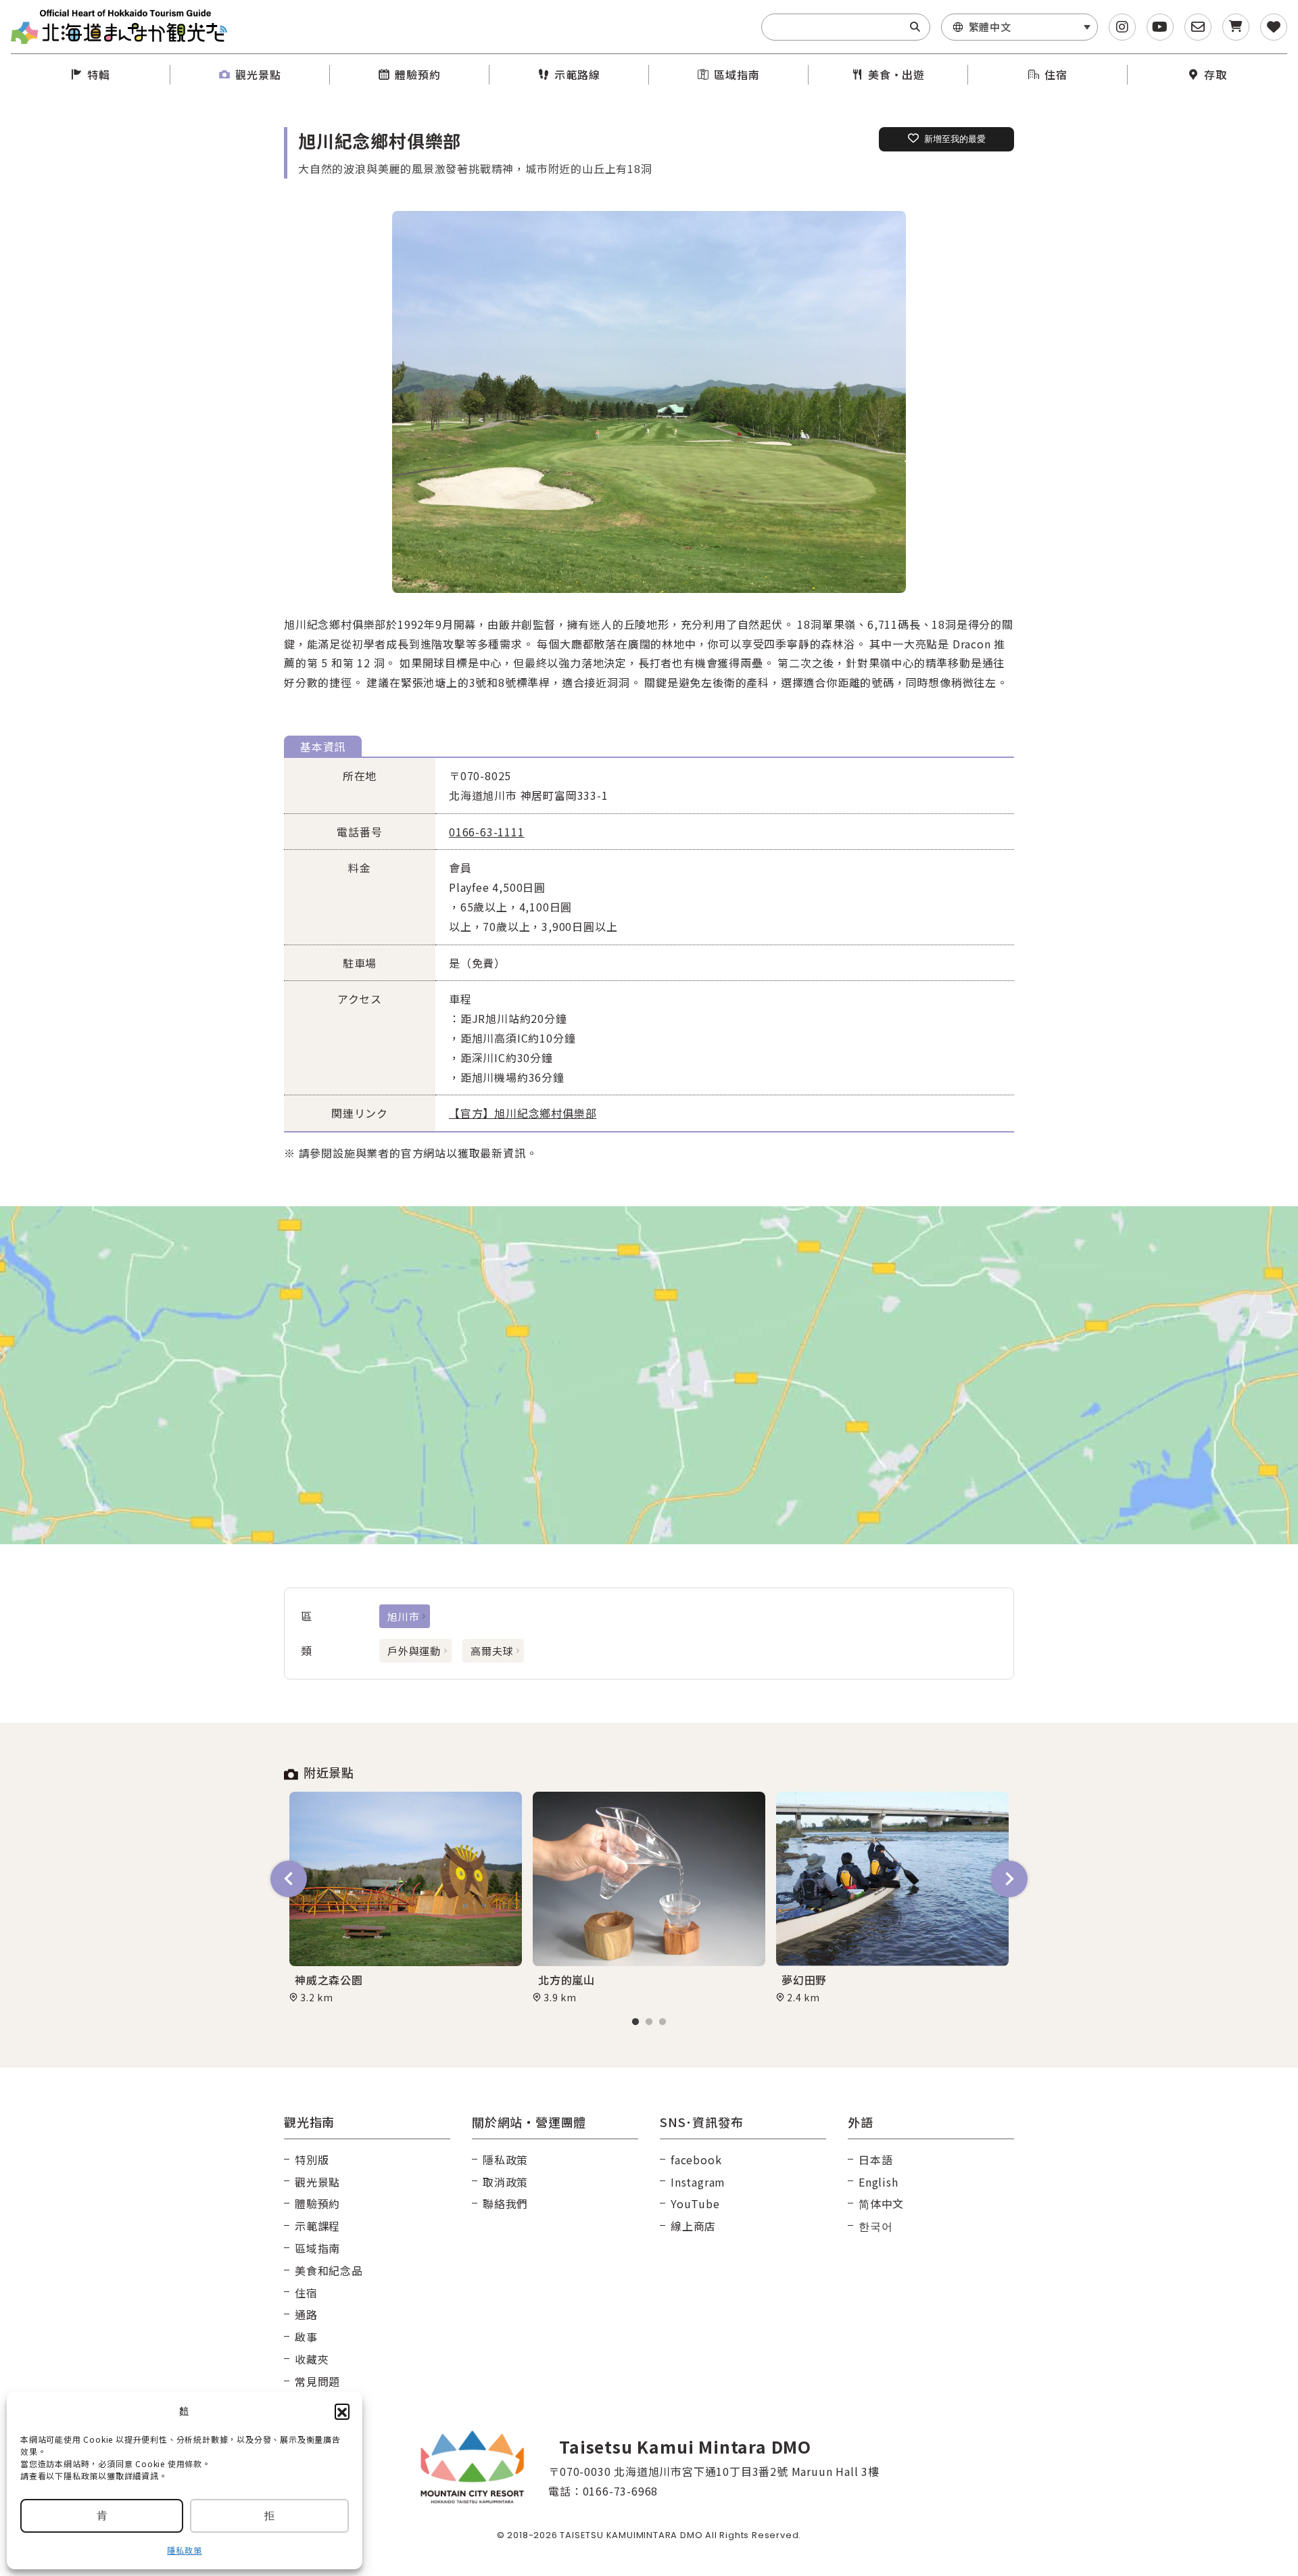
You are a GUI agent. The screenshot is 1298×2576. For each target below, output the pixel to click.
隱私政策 (184, 2550)
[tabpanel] (406, 1898)
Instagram (698, 2182)
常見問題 (317, 2381)
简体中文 (881, 2203)
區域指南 (737, 74)
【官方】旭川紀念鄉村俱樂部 (523, 1113)
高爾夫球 (492, 1651)
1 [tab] (635, 2022)
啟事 (306, 2337)
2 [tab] (649, 2022)
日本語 (875, 2160)
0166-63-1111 (487, 832)
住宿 (1056, 74)
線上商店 (693, 2226)
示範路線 (577, 74)
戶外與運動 (414, 1651)
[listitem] (649, 402)
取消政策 (505, 2182)
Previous (289, 1879)
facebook (696, 2160)
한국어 (875, 2226)
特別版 (312, 2160)
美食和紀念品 (329, 2270)
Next (1009, 1879)
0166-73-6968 (621, 2491)
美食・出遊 (896, 74)
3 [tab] (663, 2022)
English (879, 2182)
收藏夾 (312, 2359)
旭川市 (403, 1616)
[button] (342, 2411)
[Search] (915, 27)
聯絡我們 (505, 2203)
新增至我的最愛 (955, 139)
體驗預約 (417, 74)
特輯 (99, 74)
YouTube (695, 2203)
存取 (1216, 74)
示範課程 (317, 2226)
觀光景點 (258, 74)
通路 (306, 2314)
